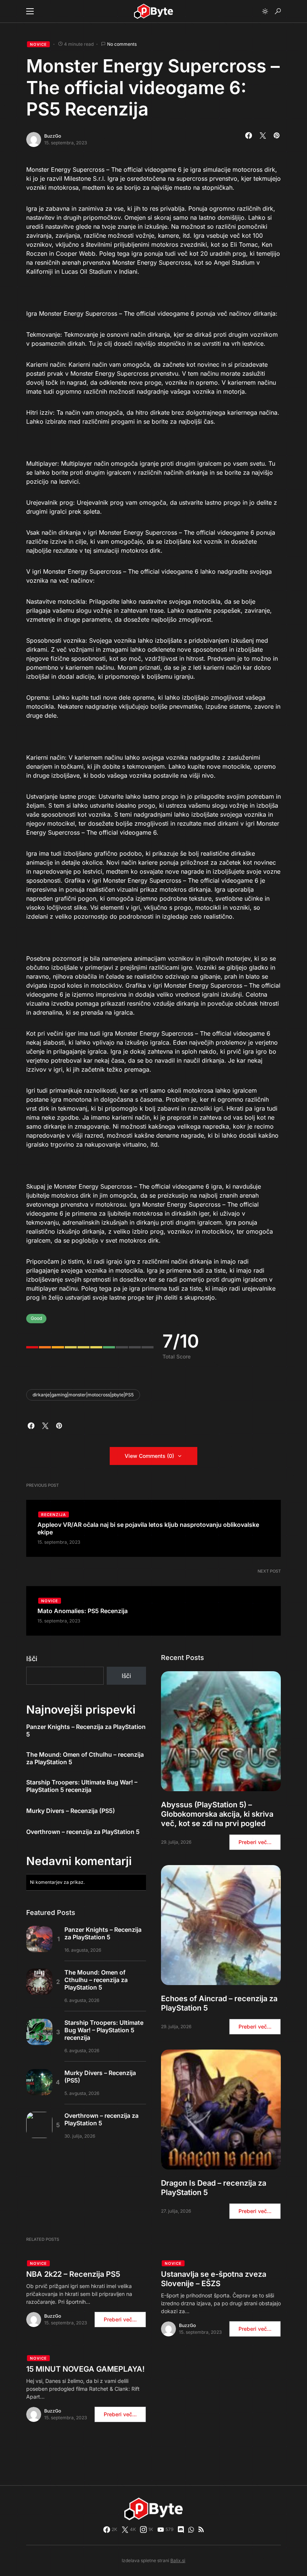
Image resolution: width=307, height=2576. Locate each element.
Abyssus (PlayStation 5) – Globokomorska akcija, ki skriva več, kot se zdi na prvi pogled (217, 1814)
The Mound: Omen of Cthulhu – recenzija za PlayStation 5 (85, 1758)
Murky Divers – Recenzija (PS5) (71, 1811)
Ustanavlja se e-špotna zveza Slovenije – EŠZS (214, 2279)
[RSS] (201, 2530)
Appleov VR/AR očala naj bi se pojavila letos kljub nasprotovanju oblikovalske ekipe (148, 1528)
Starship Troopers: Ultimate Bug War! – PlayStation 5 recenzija (82, 1786)
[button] (30, 11)
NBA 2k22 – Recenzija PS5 (73, 2274)
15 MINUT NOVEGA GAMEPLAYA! (85, 2369)
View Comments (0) (149, 1456)
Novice (38, 44)
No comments (122, 44)
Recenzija (54, 1514)
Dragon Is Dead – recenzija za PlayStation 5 (214, 2188)
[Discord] (181, 2530)
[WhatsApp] (191, 2530)
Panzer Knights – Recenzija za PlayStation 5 (86, 1730)
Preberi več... (255, 1842)
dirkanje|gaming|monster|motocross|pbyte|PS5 (83, 1395)
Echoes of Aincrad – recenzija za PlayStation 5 (219, 2003)
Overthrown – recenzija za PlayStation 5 (83, 1832)
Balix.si (178, 2560)
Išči (32, 1659)
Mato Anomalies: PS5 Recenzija (83, 1611)
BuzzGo (53, 136)
